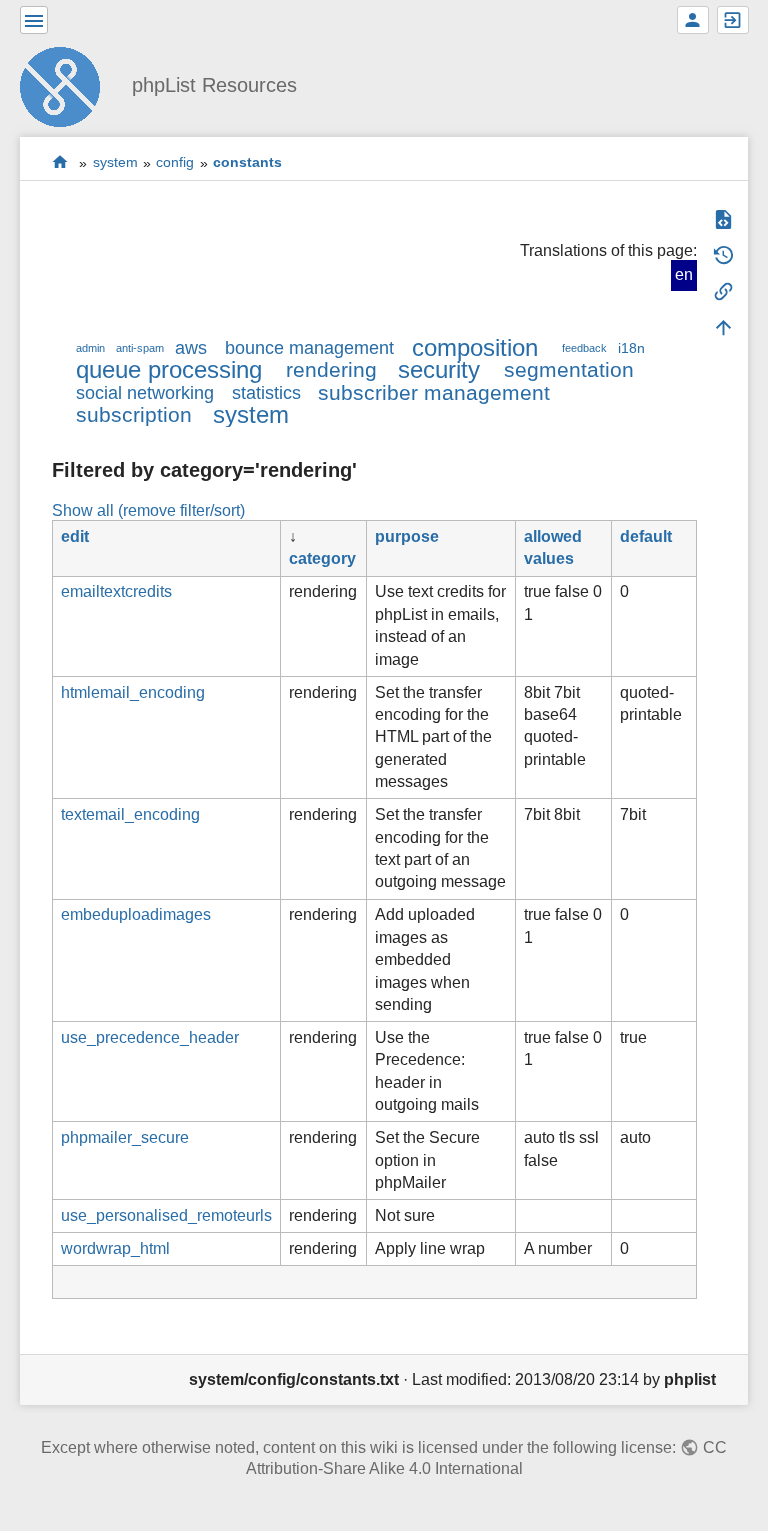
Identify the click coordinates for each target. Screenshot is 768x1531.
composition (475, 347)
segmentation (569, 369)
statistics (266, 393)
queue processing (169, 369)
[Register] (693, 20)
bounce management (309, 348)
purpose (407, 536)
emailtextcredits (116, 591)
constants (247, 163)
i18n (631, 348)
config (175, 163)
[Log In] (733, 20)
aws (191, 348)
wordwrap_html (115, 1248)
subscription (134, 414)
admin (90, 348)
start (60, 162)
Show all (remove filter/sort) (148, 510)
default (646, 536)
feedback (584, 348)
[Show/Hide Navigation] (34, 20)
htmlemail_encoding (133, 692)
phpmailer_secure (125, 1137)
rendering (331, 369)
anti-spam (140, 348)
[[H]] (68, 84)
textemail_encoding (130, 814)
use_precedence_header (150, 1037)
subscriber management (434, 392)
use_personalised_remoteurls (166, 1215)
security (439, 369)
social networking (145, 393)
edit (75, 536)
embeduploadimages (136, 914)
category (322, 558)
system (115, 163)
